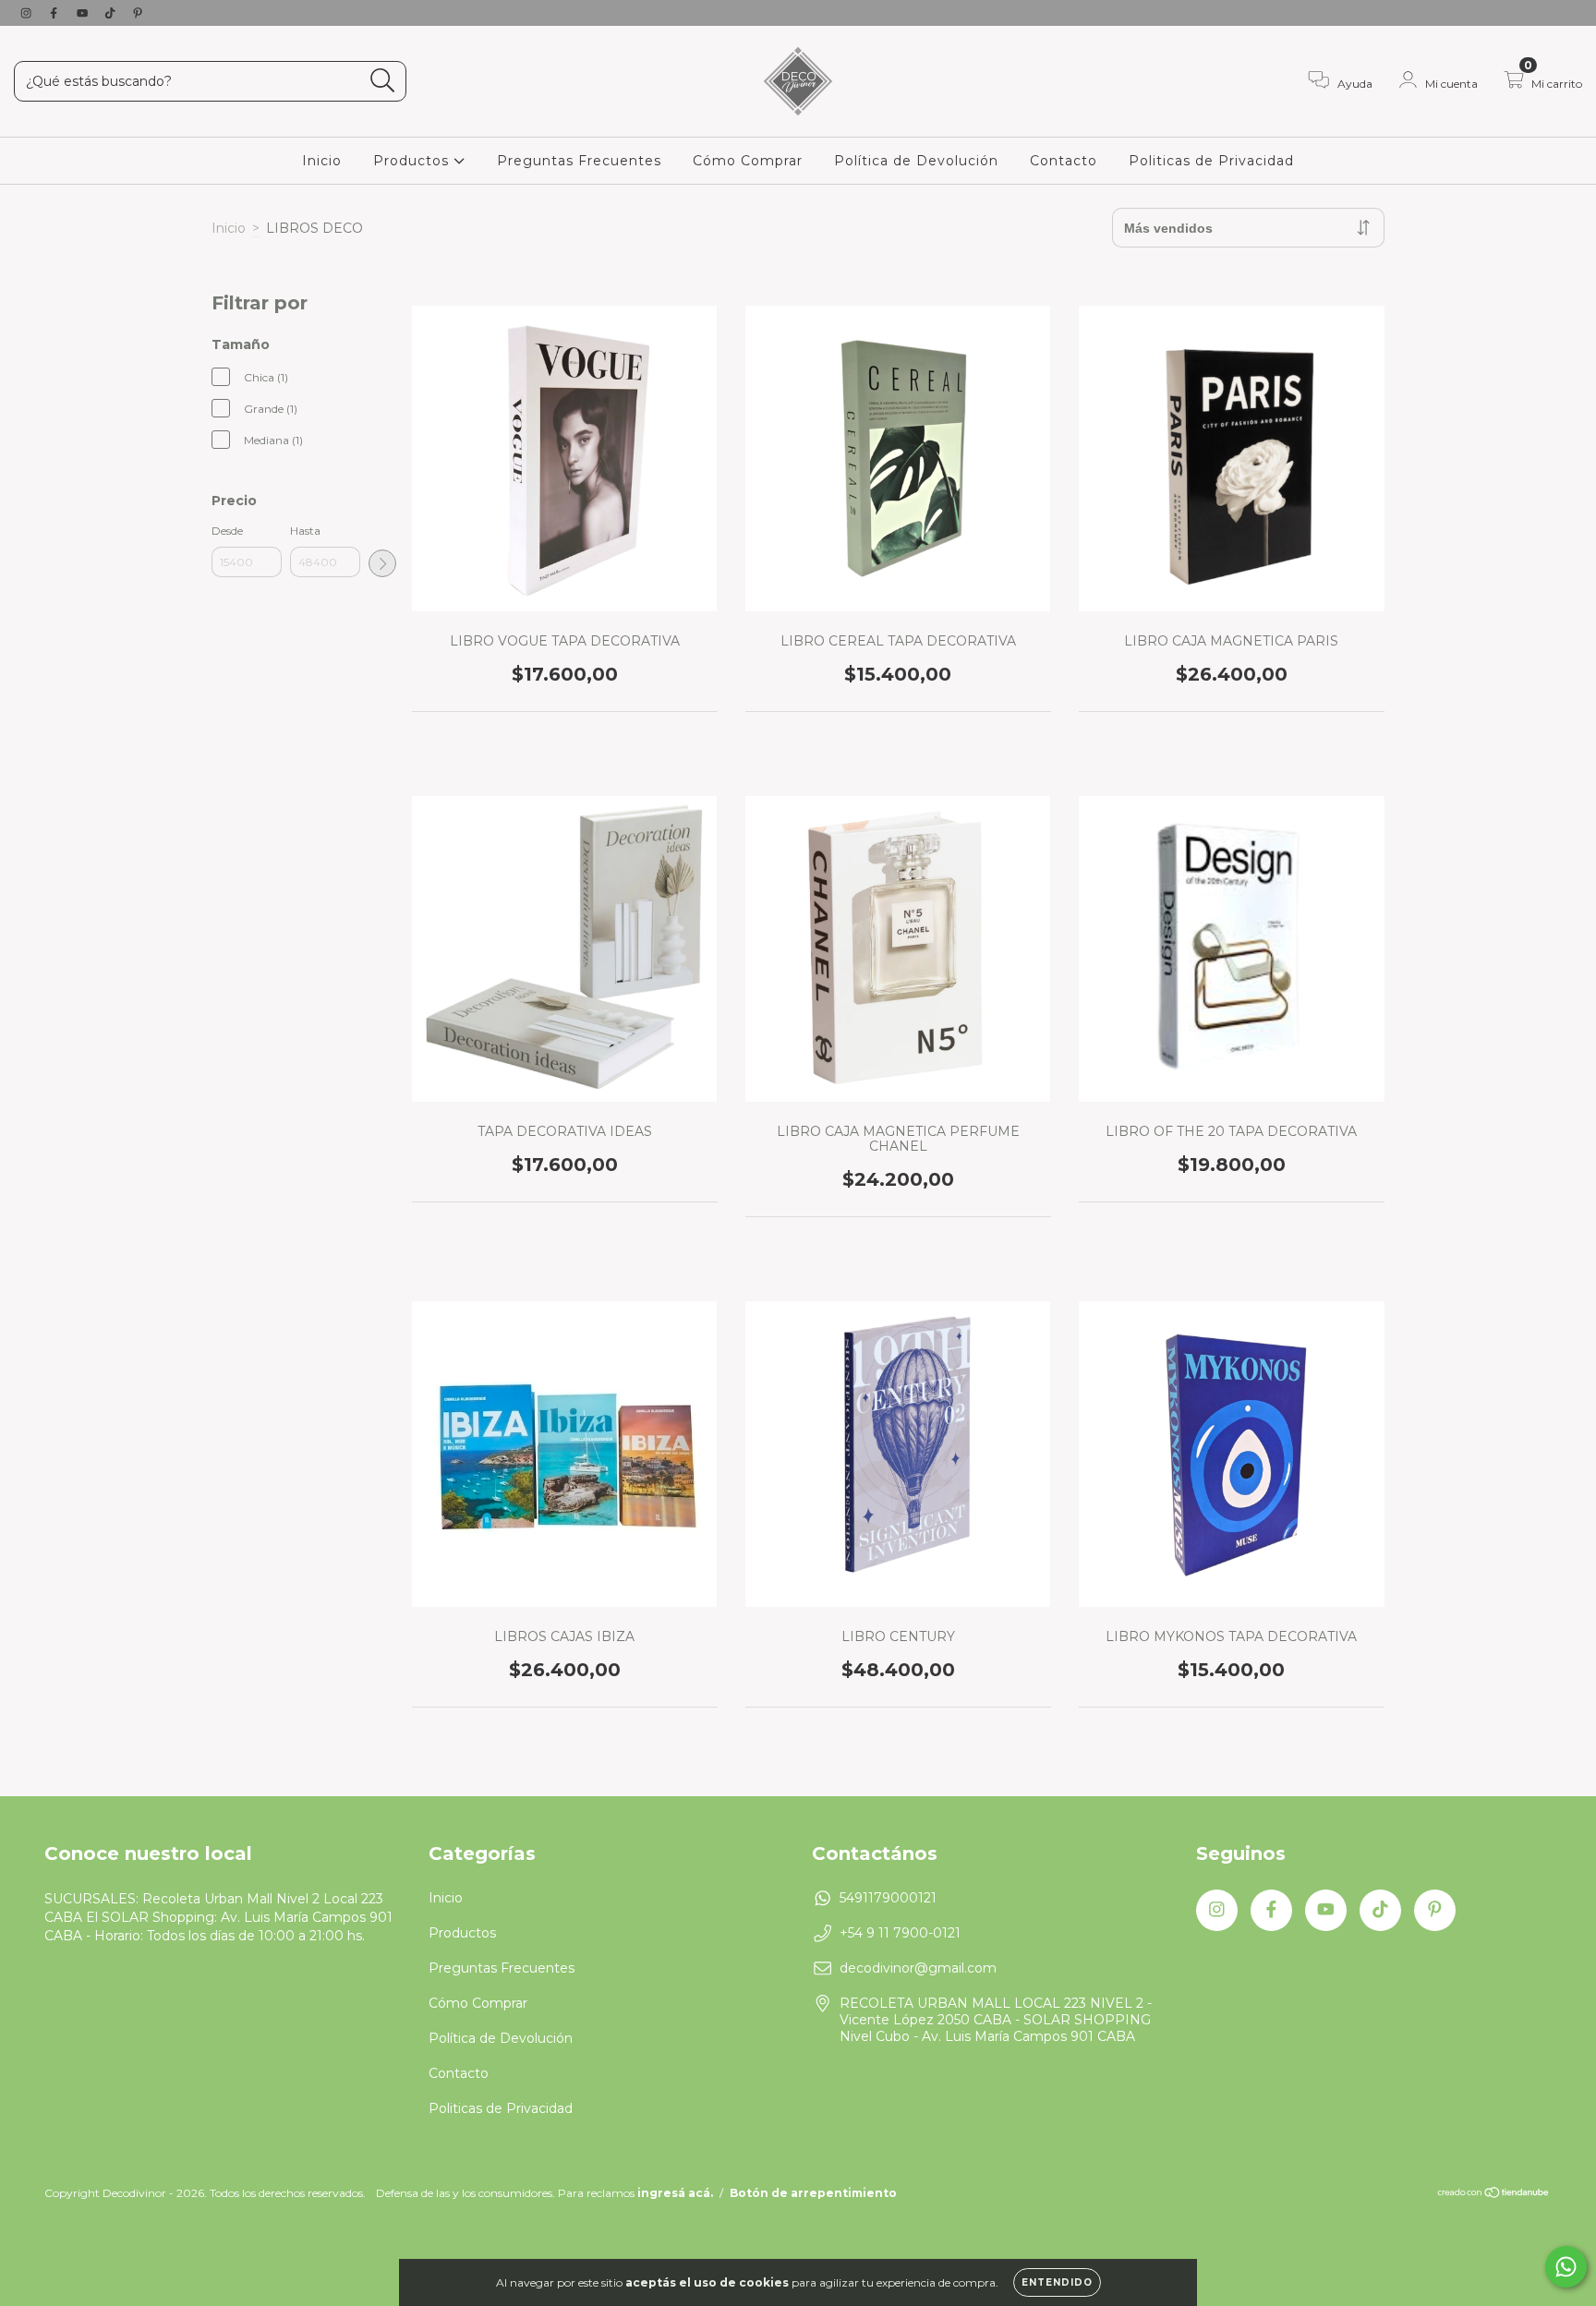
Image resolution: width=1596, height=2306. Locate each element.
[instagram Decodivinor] (28, 13)
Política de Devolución (916, 161)
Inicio (322, 161)
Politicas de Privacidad (1211, 161)
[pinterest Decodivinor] (138, 13)
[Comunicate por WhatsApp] (1566, 2267)
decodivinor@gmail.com (918, 1968)
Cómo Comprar (748, 161)
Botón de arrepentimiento (813, 2193)
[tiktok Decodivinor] (112, 13)
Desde (227, 531)
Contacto (1064, 161)
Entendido (1057, 2282)
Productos (413, 161)
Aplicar (382, 563)
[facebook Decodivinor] (55, 13)
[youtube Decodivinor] (84, 13)
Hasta (305, 531)
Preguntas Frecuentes (579, 161)
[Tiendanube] (1494, 2195)
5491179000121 (888, 1898)
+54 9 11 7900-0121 (900, 1933)
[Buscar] (383, 81)
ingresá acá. (675, 2193)
